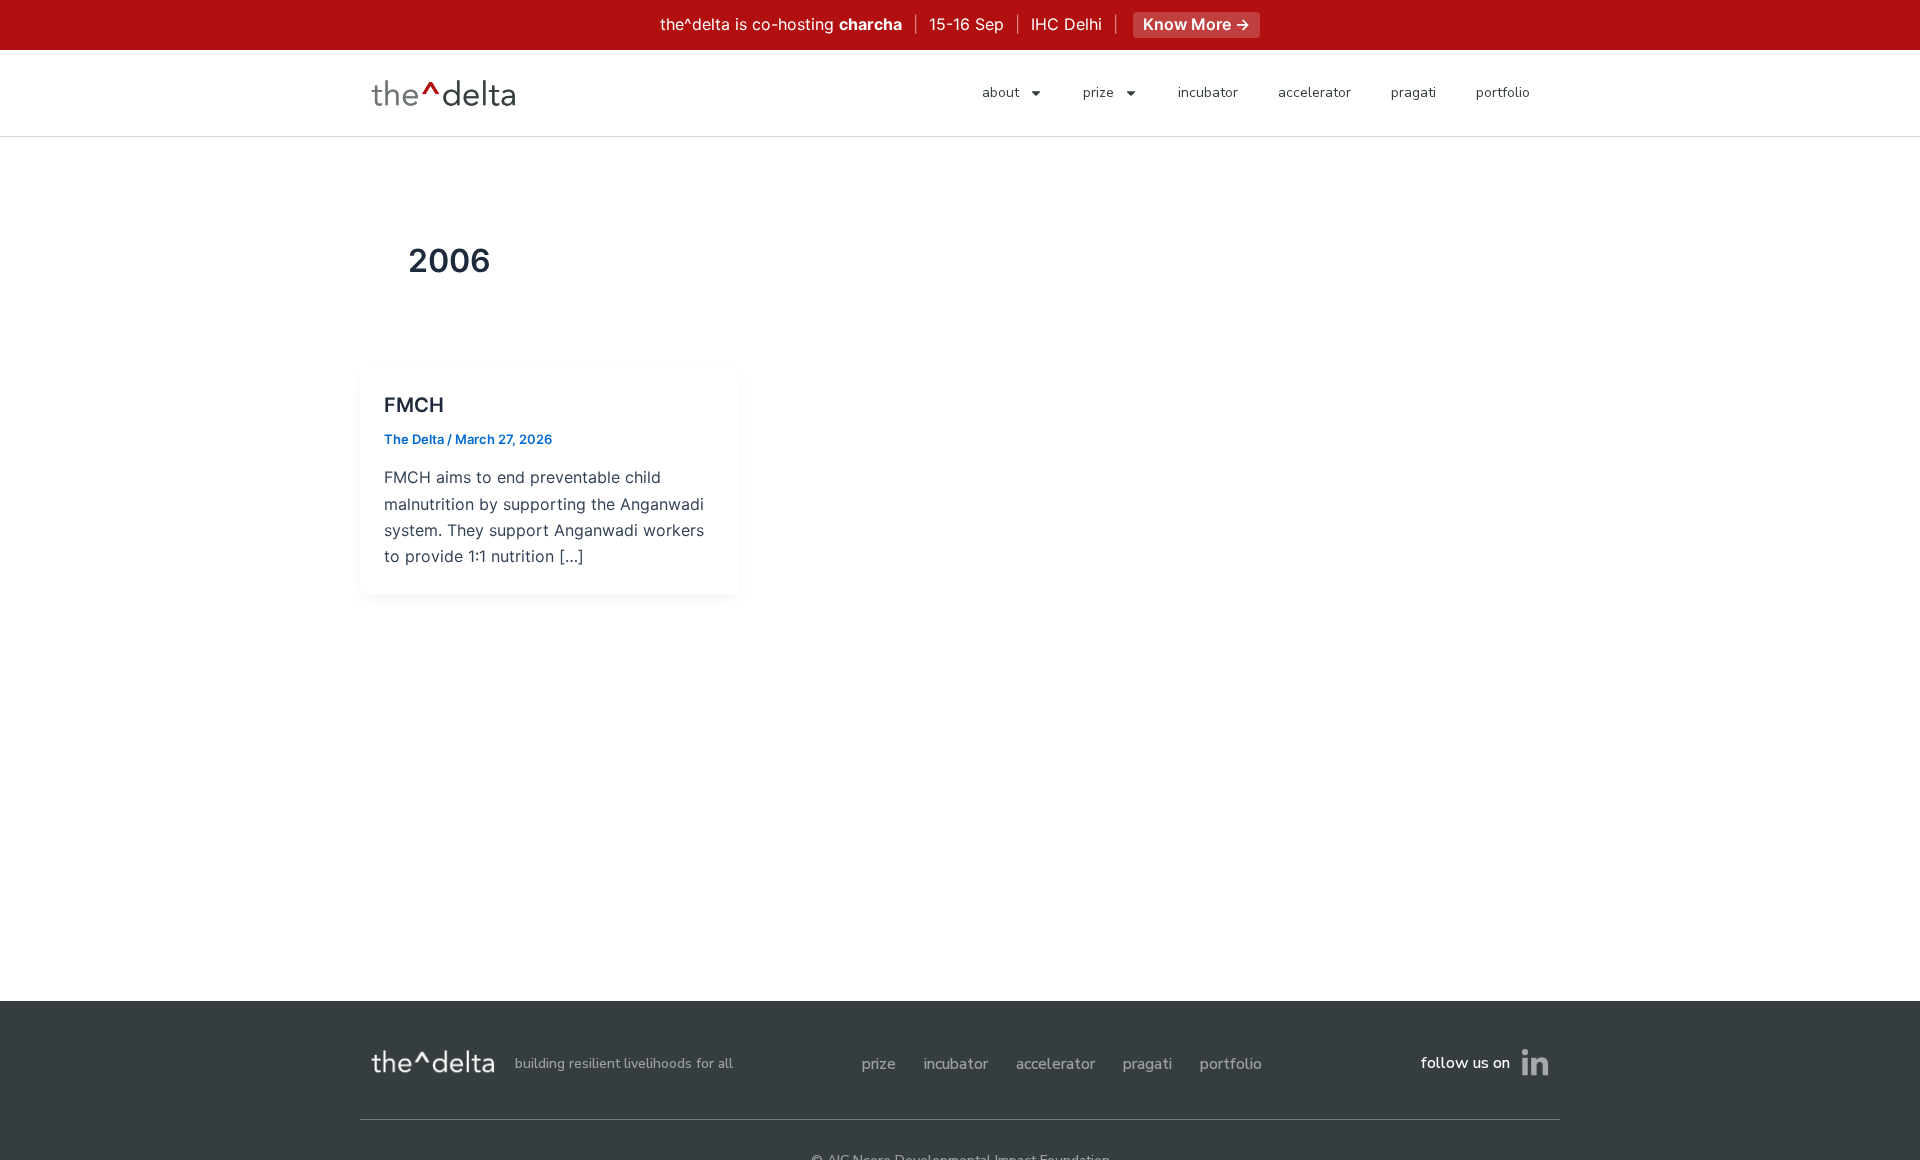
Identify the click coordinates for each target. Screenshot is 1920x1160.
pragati (1413, 92)
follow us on (1465, 1063)
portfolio (1503, 92)
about (1000, 92)
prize (1098, 92)
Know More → (1196, 24)
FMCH (414, 405)
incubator (1208, 92)
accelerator (1314, 92)
